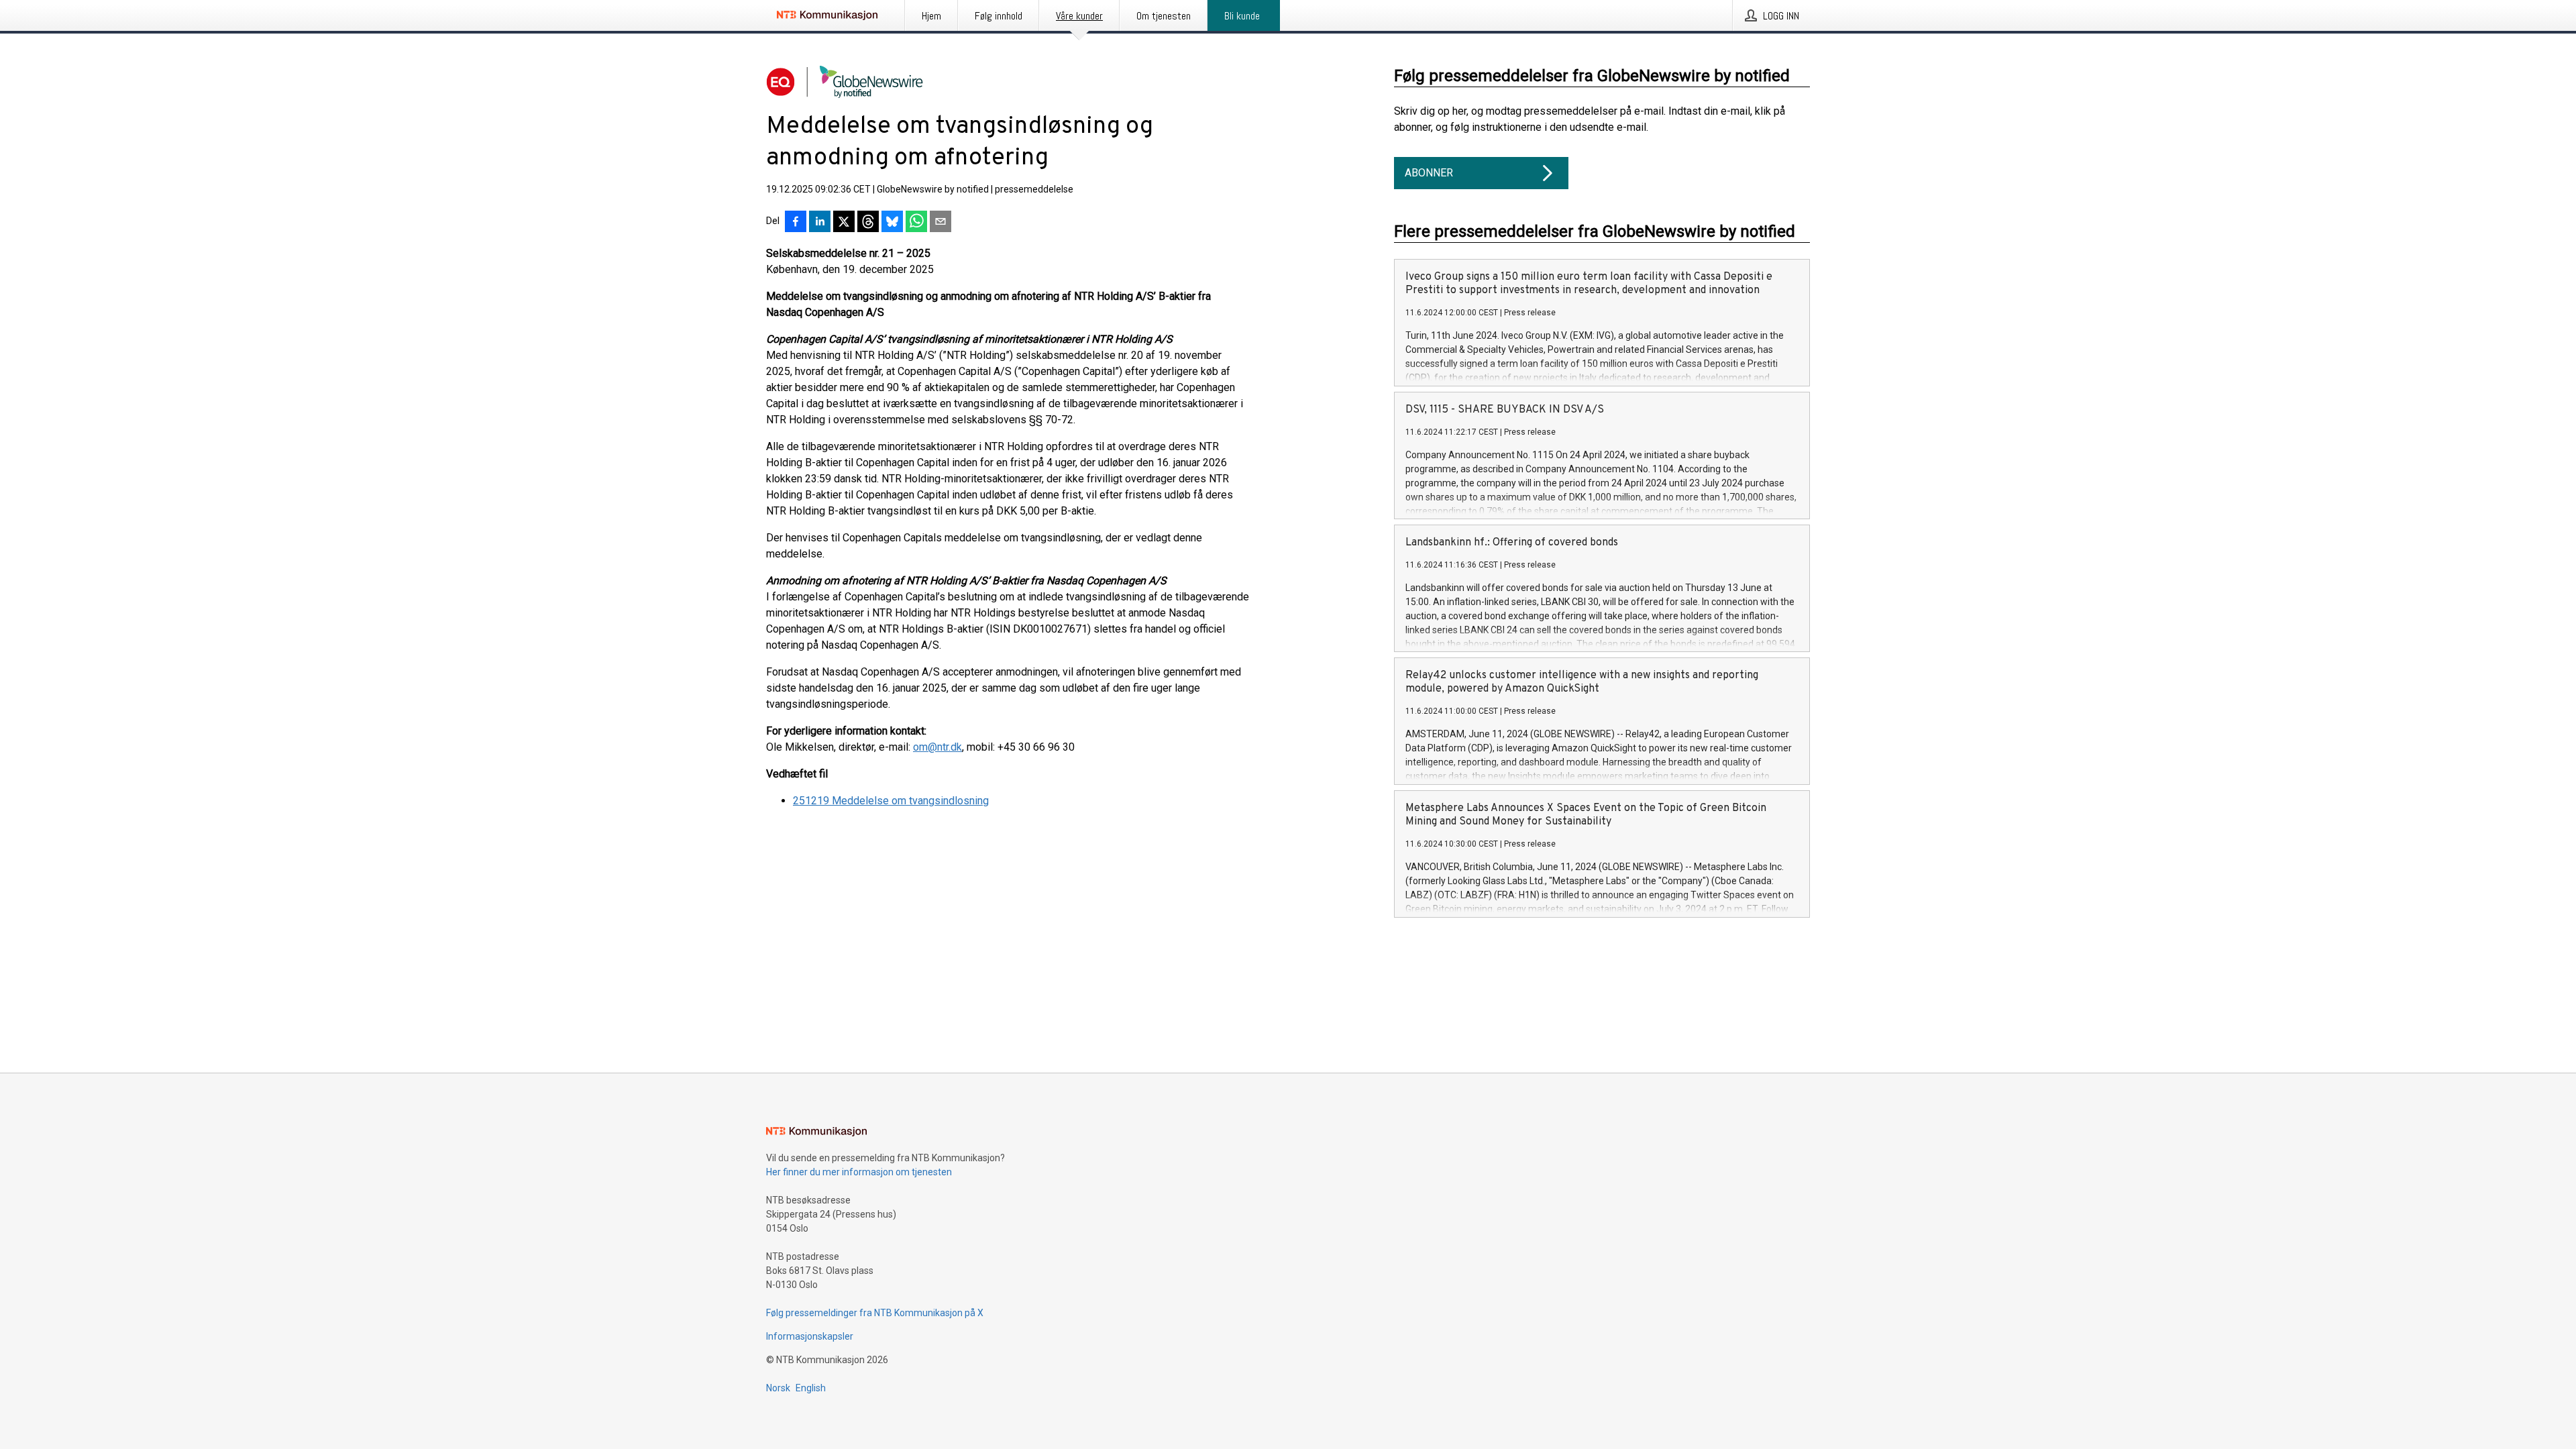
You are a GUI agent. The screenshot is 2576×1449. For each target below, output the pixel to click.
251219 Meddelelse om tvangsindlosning (891, 801)
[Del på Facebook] (796, 223)
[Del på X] (844, 223)
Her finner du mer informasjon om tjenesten (859, 1172)
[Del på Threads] (868, 223)
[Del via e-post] (941, 223)
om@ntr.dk (937, 747)
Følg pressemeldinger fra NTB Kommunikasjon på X (875, 1313)
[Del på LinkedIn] (820, 223)
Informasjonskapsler (810, 1336)
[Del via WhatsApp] (916, 223)
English (811, 1388)
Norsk (778, 1388)
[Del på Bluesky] (892, 223)
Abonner (1429, 173)
